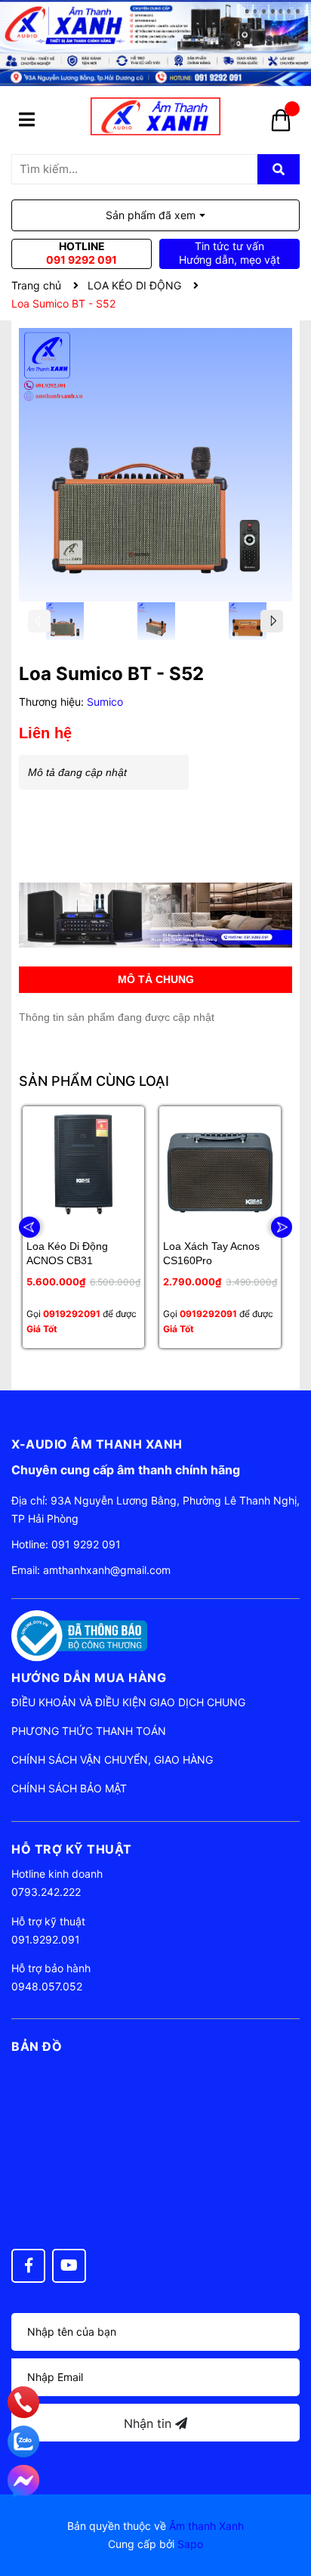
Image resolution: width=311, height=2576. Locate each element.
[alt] (155, 915)
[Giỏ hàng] (281, 125)
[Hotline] (24, 2402)
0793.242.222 (46, 1892)
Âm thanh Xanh (206, 2526)
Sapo (190, 2544)
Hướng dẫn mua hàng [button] (89, 1678)
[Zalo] (23, 2441)
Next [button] (272, 621)
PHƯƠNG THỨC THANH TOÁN (89, 1731)
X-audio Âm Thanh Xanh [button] (97, 1444)
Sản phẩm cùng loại (94, 1081)
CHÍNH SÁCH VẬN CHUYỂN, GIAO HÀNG (112, 1760)
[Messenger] (23, 2481)
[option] (65, 625)
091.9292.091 (46, 1939)
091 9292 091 (86, 1544)
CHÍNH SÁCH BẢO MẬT (69, 1788)
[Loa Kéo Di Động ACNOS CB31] (83, 1167)
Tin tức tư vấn (229, 253)
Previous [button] (39, 621)
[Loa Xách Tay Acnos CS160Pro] (220, 1167)
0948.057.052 (47, 1986)
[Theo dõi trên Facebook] (28, 2266)
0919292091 (72, 1314)
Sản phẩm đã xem (151, 215)
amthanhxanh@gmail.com (107, 1570)
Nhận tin (149, 2423)
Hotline (82, 253)
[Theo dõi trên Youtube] (69, 2266)
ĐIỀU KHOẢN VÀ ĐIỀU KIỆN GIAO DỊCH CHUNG (128, 1702)
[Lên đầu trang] (285, 2504)
